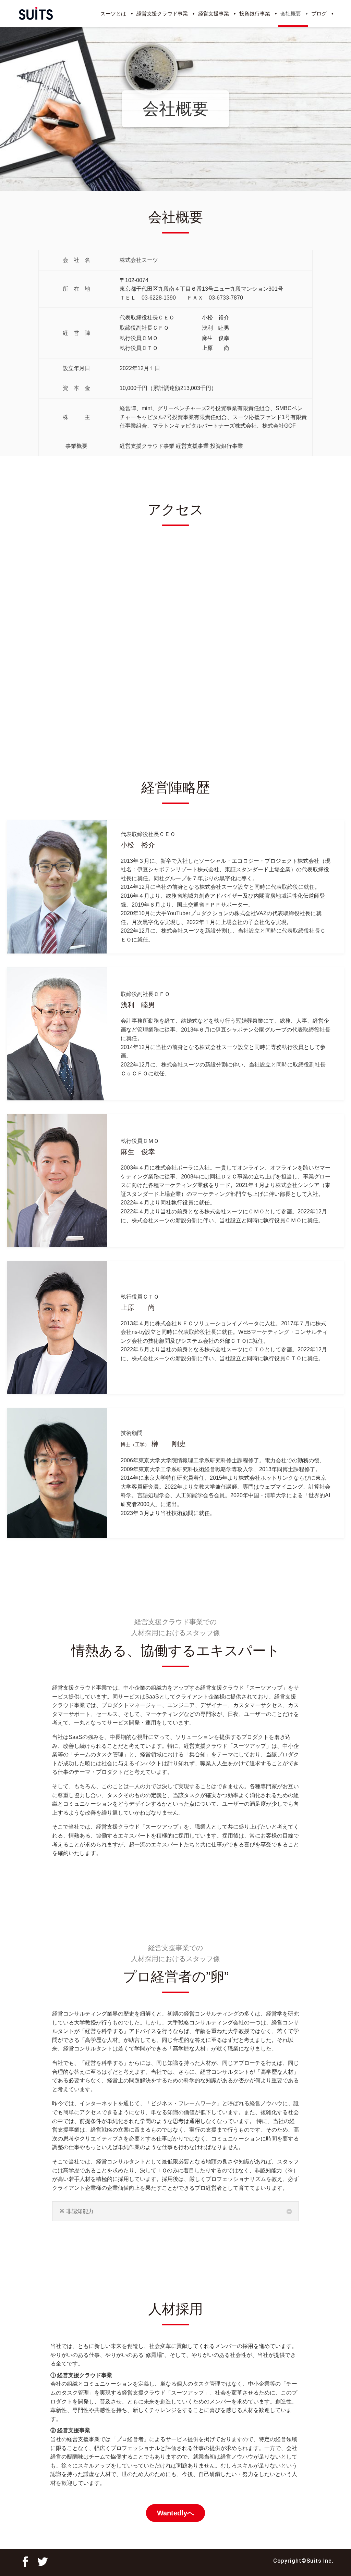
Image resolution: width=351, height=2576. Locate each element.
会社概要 (291, 14)
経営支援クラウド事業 (162, 14)
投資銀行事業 (255, 14)
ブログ (319, 14)
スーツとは (113, 14)
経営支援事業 (214, 14)
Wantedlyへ (175, 2513)
